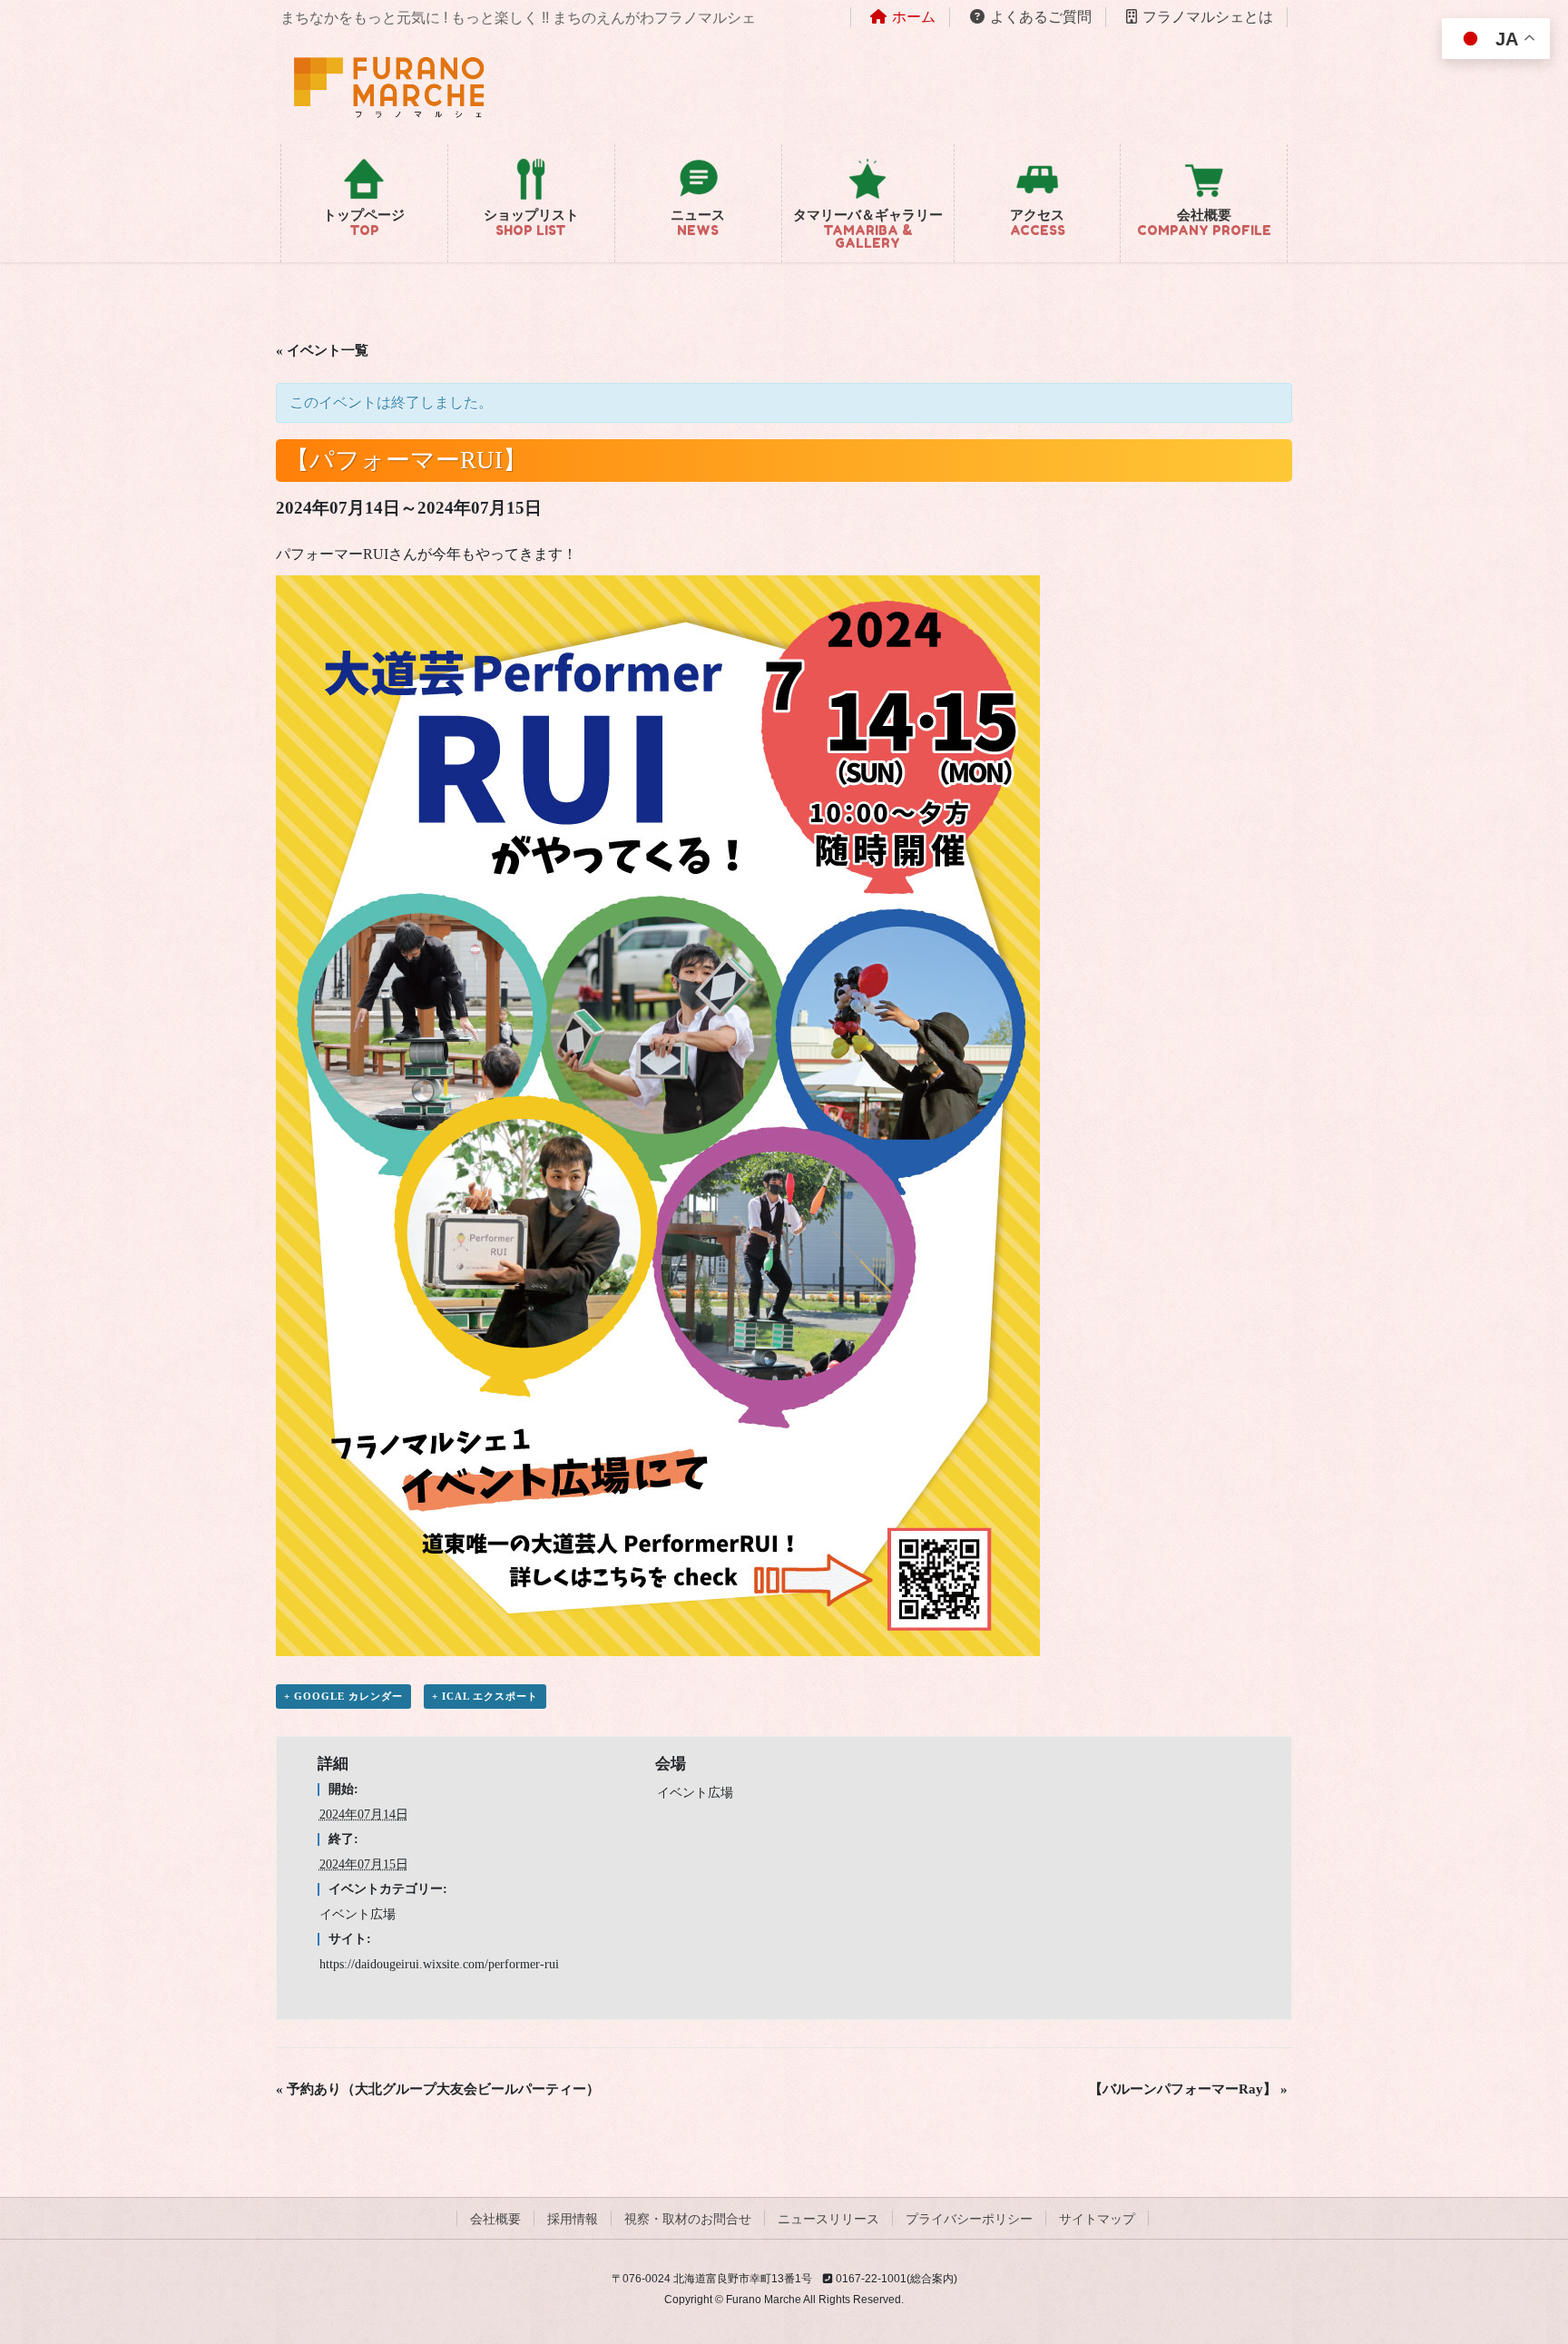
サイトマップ (1097, 2219)
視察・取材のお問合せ (688, 2219)
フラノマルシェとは (1208, 17)
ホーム (914, 17)
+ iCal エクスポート (485, 1696)
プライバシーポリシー (969, 2219)
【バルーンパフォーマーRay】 (1188, 2089)
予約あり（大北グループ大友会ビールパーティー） (438, 2089)
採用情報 (573, 2219)
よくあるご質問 (1041, 17)
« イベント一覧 (322, 350)
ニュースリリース (828, 2219)
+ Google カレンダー (343, 1696)
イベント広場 (358, 1914)
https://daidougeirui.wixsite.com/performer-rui (439, 1964)
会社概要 (495, 2219)
